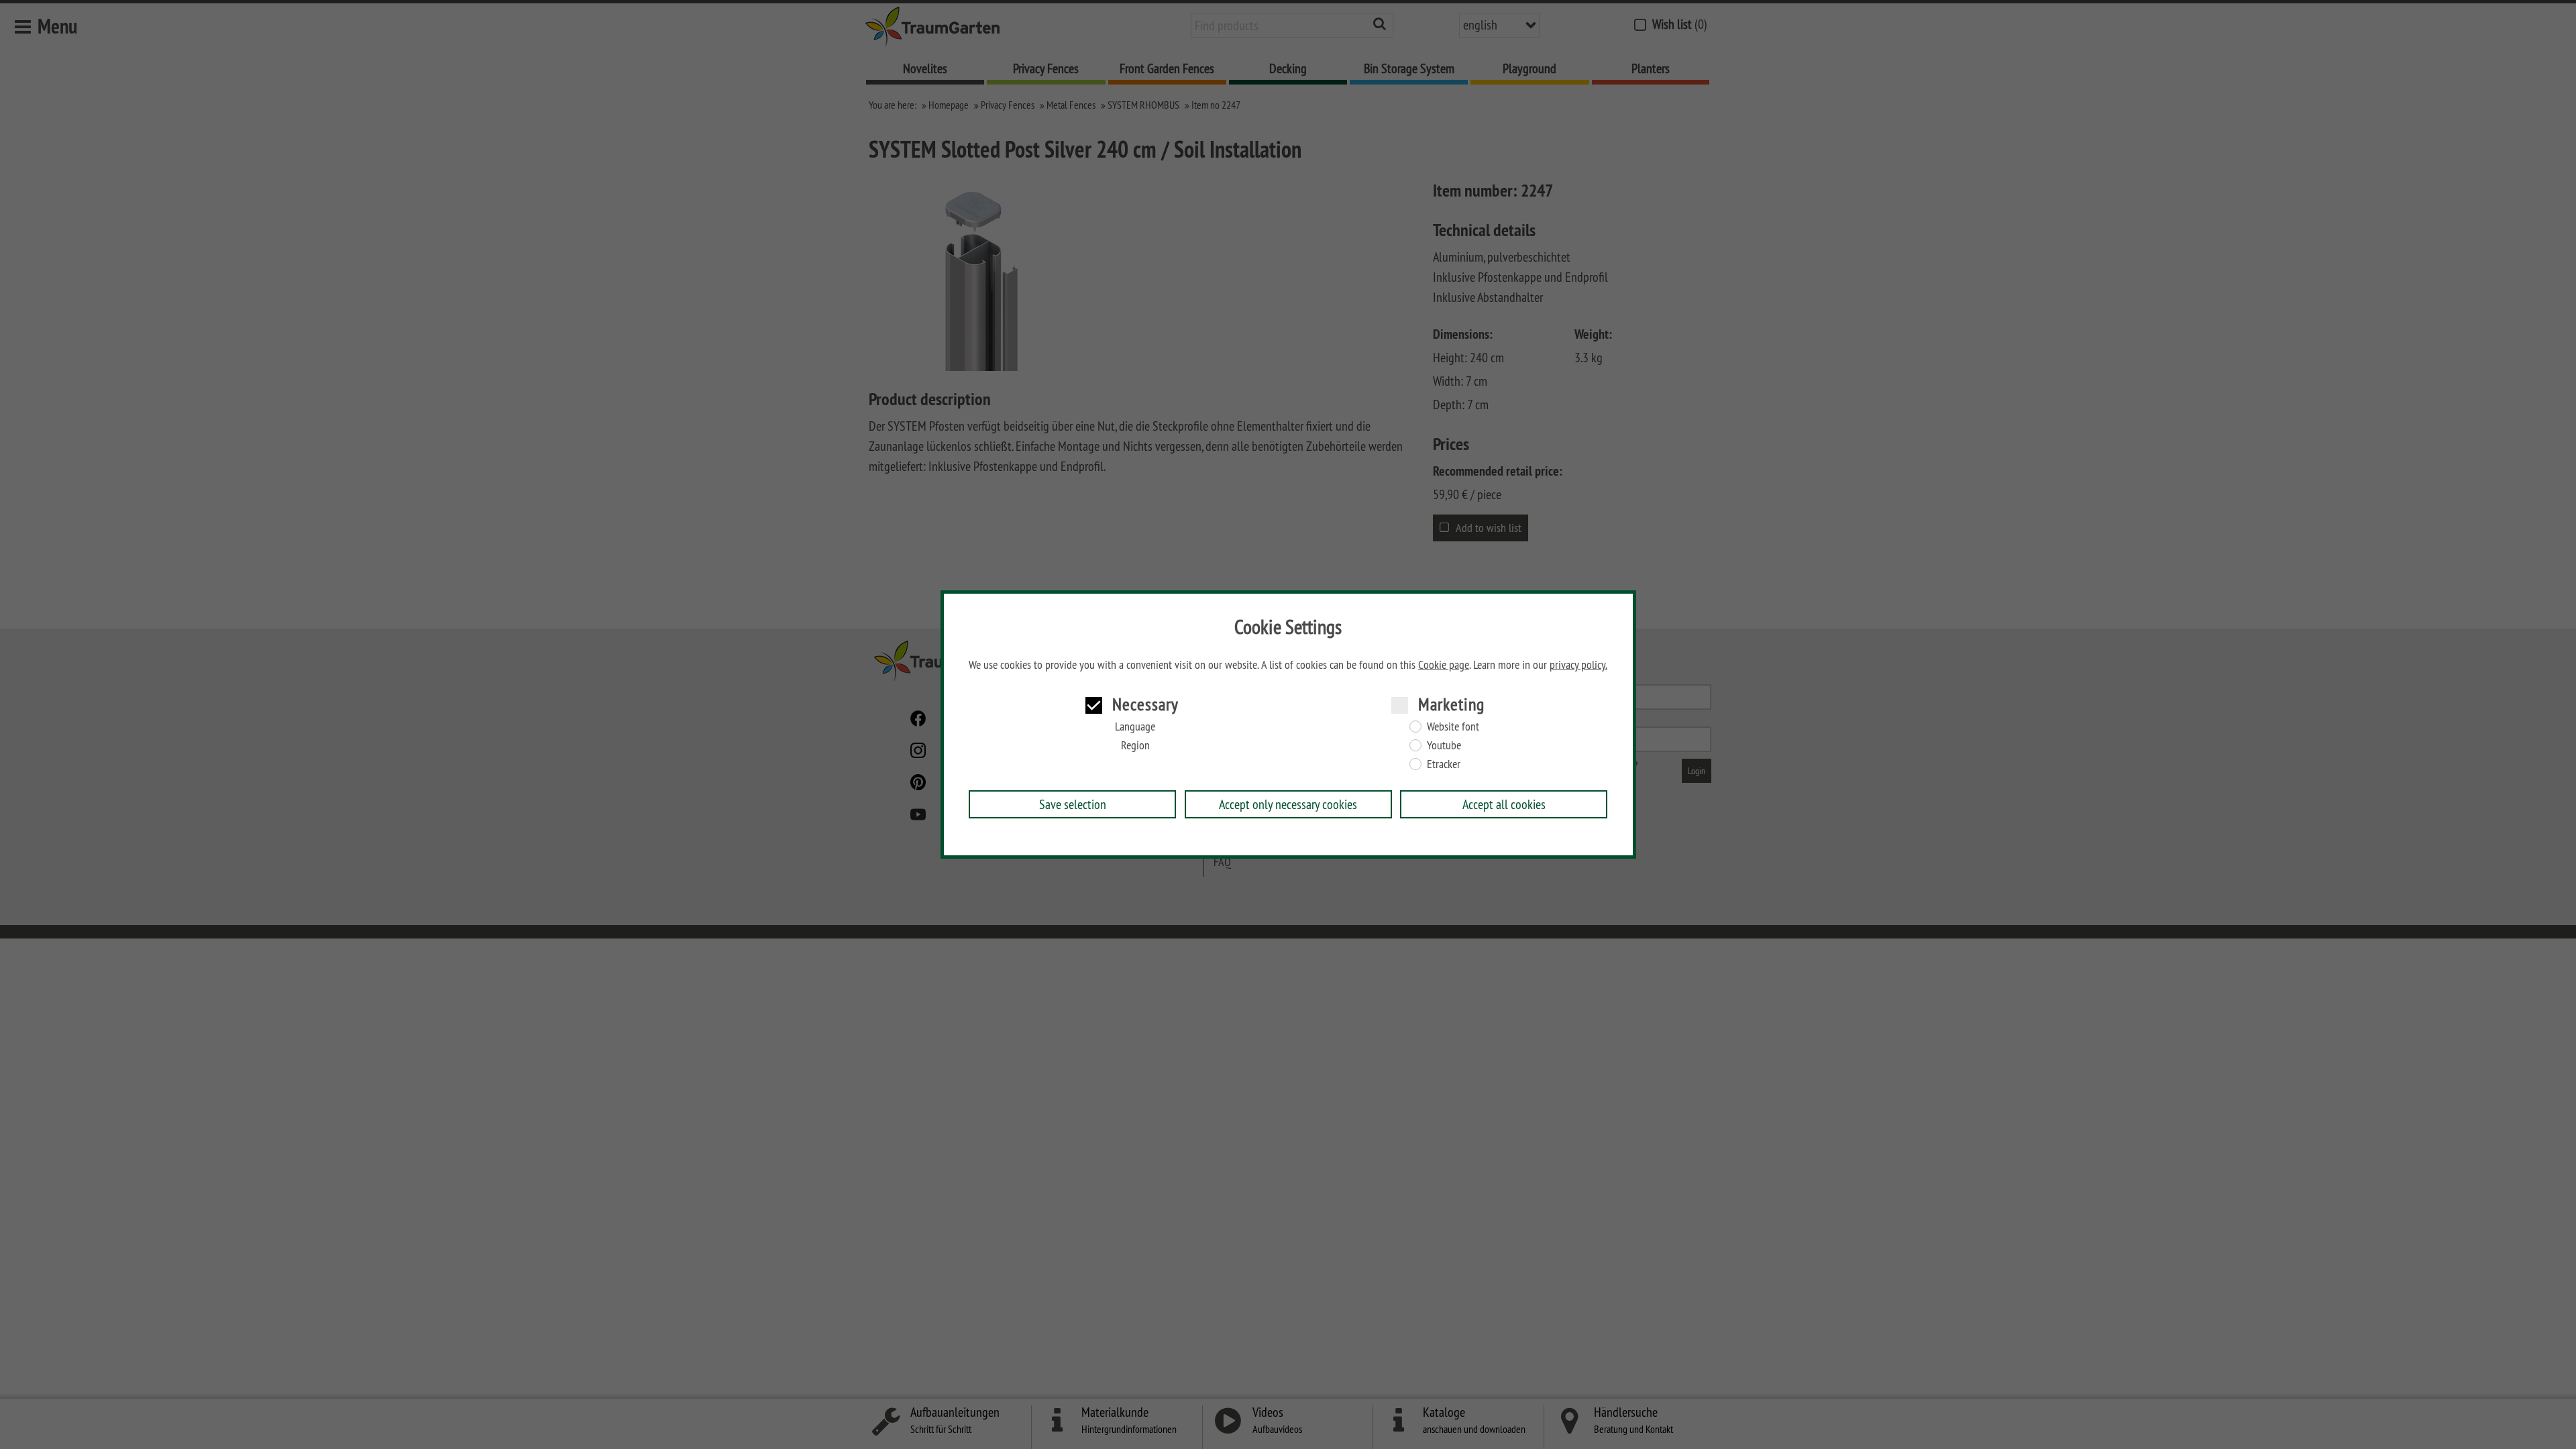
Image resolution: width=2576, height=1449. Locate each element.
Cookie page (1444, 665)
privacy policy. (1578, 665)
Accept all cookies (1504, 804)
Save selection (1073, 804)
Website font (1453, 727)
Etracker (1444, 764)
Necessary (1145, 704)
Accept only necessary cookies (1288, 804)
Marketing (1451, 704)
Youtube (1444, 745)
